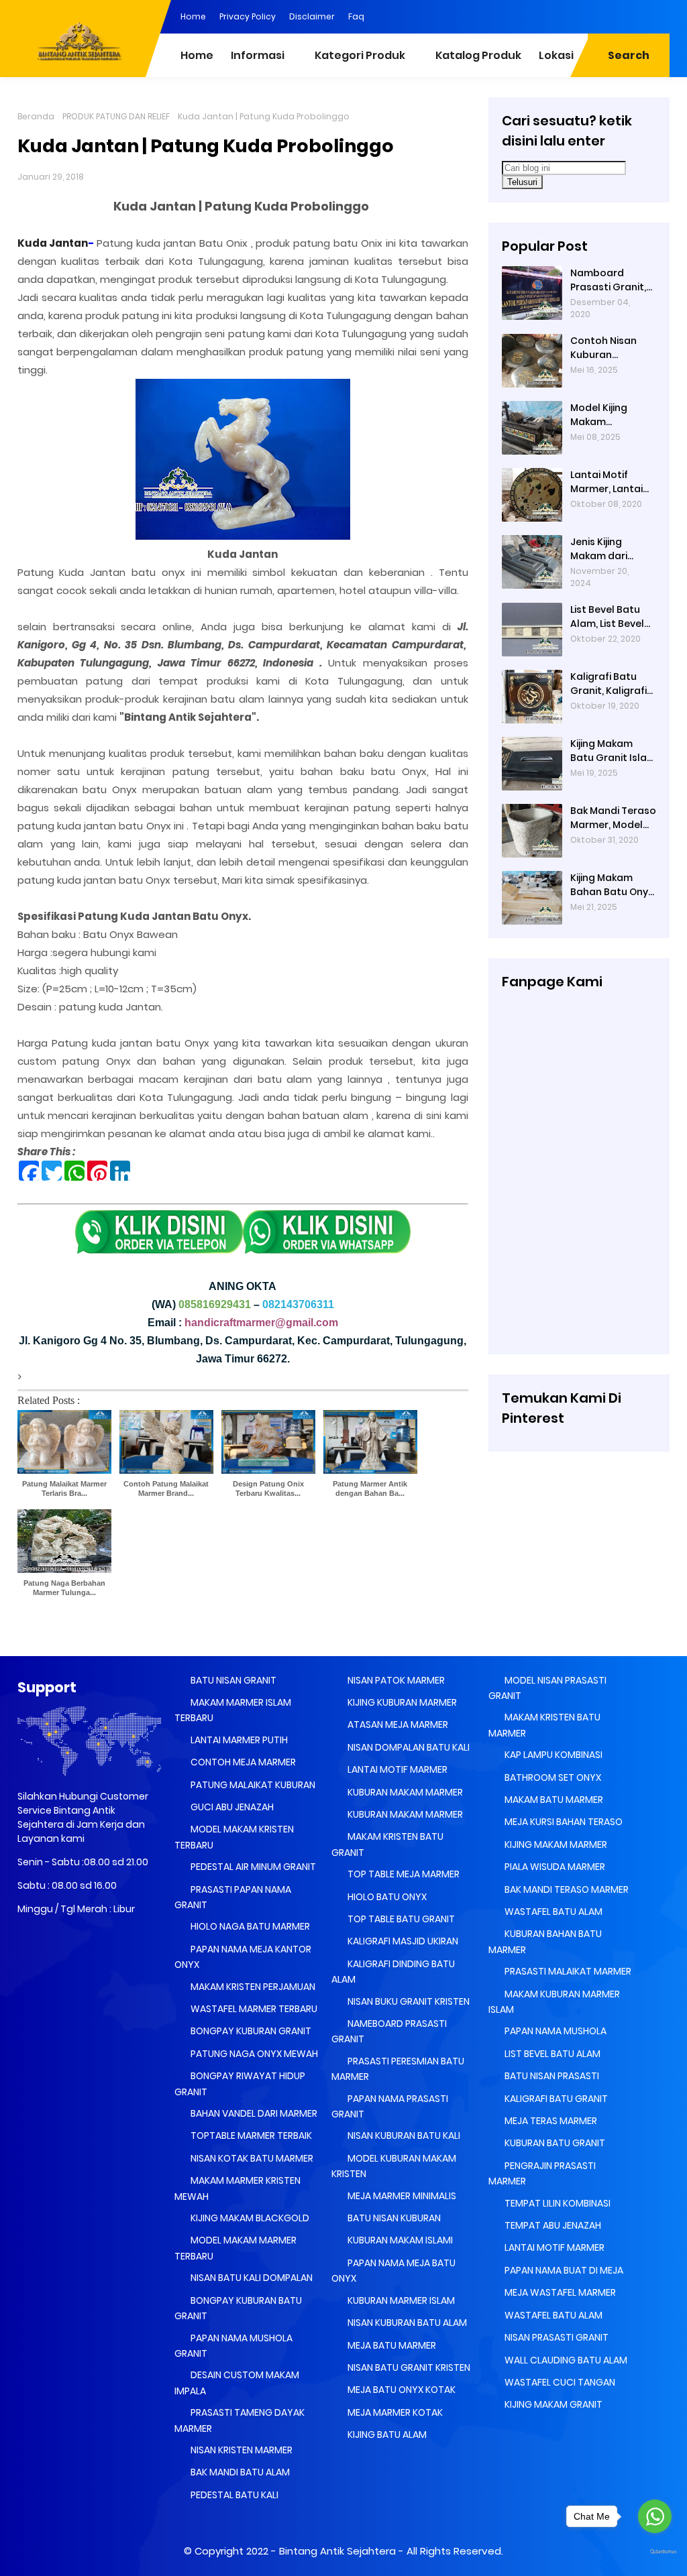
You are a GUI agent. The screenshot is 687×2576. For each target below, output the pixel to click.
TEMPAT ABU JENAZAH (552, 2225)
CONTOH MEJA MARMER (242, 1762)
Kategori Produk (360, 55)
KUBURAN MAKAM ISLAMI (399, 2240)
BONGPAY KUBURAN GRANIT (250, 2031)
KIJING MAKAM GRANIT (552, 2404)
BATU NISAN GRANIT (232, 1680)
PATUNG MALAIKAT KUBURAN (252, 1785)
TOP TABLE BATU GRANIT (400, 1919)
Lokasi (556, 55)
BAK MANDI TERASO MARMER (566, 1889)
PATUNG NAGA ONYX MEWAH (253, 2054)
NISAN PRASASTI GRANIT (556, 2337)
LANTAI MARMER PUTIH (238, 1740)
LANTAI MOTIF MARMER (397, 1769)
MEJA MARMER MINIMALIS (401, 2196)
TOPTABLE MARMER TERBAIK (250, 2135)
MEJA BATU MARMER (391, 2345)
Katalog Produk (478, 55)
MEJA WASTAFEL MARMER (559, 2292)
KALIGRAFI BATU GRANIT (555, 2099)
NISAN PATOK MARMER (395, 1680)
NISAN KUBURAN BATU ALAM (406, 2323)
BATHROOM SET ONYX (552, 1777)
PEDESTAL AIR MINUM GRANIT (252, 1867)
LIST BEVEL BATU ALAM (551, 2054)
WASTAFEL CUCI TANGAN (559, 2382)
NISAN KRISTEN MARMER (241, 2450)
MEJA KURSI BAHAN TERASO (563, 1822)
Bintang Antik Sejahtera (337, 2551)
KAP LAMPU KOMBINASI (552, 1755)
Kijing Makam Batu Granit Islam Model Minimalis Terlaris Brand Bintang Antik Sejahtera (613, 751)
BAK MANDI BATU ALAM (239, 2472)
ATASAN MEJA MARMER (397, 1724)
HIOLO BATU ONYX (386, 1897)
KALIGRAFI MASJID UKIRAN (402, 1941)
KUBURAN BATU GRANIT (554, 2143)
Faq (356, 16)
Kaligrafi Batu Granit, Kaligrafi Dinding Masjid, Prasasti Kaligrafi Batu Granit (612, 684)
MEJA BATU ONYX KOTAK (401, 2390)
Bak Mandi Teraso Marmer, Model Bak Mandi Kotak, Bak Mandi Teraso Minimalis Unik (613, 818)
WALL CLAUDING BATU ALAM (565, 2360)
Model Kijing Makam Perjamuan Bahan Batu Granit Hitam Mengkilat (613, 415)
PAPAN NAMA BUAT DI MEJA (563, 2270)
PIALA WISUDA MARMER (554, 1867)
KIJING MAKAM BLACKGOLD (249, 2218)
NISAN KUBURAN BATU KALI (403, 2135)
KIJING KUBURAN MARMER (401, 1702)
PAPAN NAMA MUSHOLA (554, 2031)
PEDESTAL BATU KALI (233, 2495)
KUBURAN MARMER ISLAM (400, 2300)
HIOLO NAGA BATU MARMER (249, 1926)
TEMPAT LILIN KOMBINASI (557, 2203)
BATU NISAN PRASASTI (551, 2076)
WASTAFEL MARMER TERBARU (253, 2009)
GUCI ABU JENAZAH (231, 1807)
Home (193, 16)
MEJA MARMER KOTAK (394, 2412)
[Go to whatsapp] (655, 2516)
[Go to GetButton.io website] (655, 2552)
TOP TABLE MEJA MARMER (403, 1874)
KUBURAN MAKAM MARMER (404, 1792)
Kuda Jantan (53, 243)
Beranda (36, 116)
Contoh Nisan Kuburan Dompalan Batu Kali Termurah (609, 348)
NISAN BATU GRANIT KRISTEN (408, 2367)
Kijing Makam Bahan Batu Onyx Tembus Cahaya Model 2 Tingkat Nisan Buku (612, 885)
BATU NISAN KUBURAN (393, 2218)
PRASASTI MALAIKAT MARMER (567, 1971)
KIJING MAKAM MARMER (555, 1845)
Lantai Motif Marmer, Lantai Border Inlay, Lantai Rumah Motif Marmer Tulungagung (606, 482)
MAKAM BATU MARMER (553, 1800)
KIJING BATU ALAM (386, 2435)
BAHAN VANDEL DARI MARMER (253, 2113)
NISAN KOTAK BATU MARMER (251, 2158)
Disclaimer (312, 16)
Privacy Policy (248, 16)
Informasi (258, 55)
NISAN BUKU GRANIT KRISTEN (408, 2001)
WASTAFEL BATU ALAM (552, 1912)
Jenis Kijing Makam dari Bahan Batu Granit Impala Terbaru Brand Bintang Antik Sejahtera (606, 549)
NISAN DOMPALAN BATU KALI (408, 1747)
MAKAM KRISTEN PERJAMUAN (252, 1987)
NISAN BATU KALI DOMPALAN (251, 2278)
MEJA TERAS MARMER (550, 2121)
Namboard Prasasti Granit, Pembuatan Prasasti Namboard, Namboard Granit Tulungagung (608, 280)
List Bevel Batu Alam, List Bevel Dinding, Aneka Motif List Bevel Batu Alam (607, 617)
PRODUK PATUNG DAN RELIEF (116, 116)
